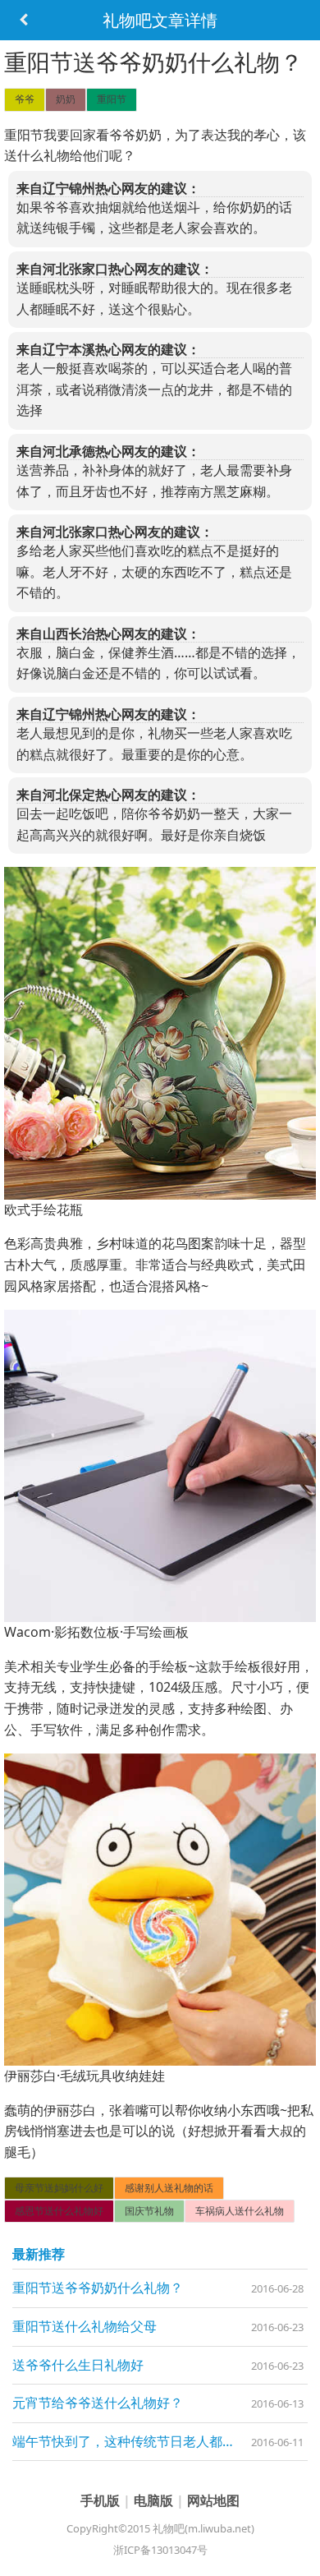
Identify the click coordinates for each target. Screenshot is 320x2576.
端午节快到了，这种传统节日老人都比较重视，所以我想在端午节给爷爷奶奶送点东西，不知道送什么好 (160, 2441)
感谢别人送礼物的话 (169, 2188)
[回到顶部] (299, 2555)
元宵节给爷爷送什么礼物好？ (98, 2403)
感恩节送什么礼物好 (59, 2211)
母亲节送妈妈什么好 (59, 2188)
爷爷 (25, 99)
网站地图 (213, 2500)
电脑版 (155, 2500)
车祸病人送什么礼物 (240, 2211)
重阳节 (112, 99)
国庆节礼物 (149, 2211)
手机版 (102, 2500)
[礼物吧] (23, 20)
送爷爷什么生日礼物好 (78, 2365)
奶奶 (66, 99)
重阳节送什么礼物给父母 (85, 2326)
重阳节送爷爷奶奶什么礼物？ (98, 2288)
